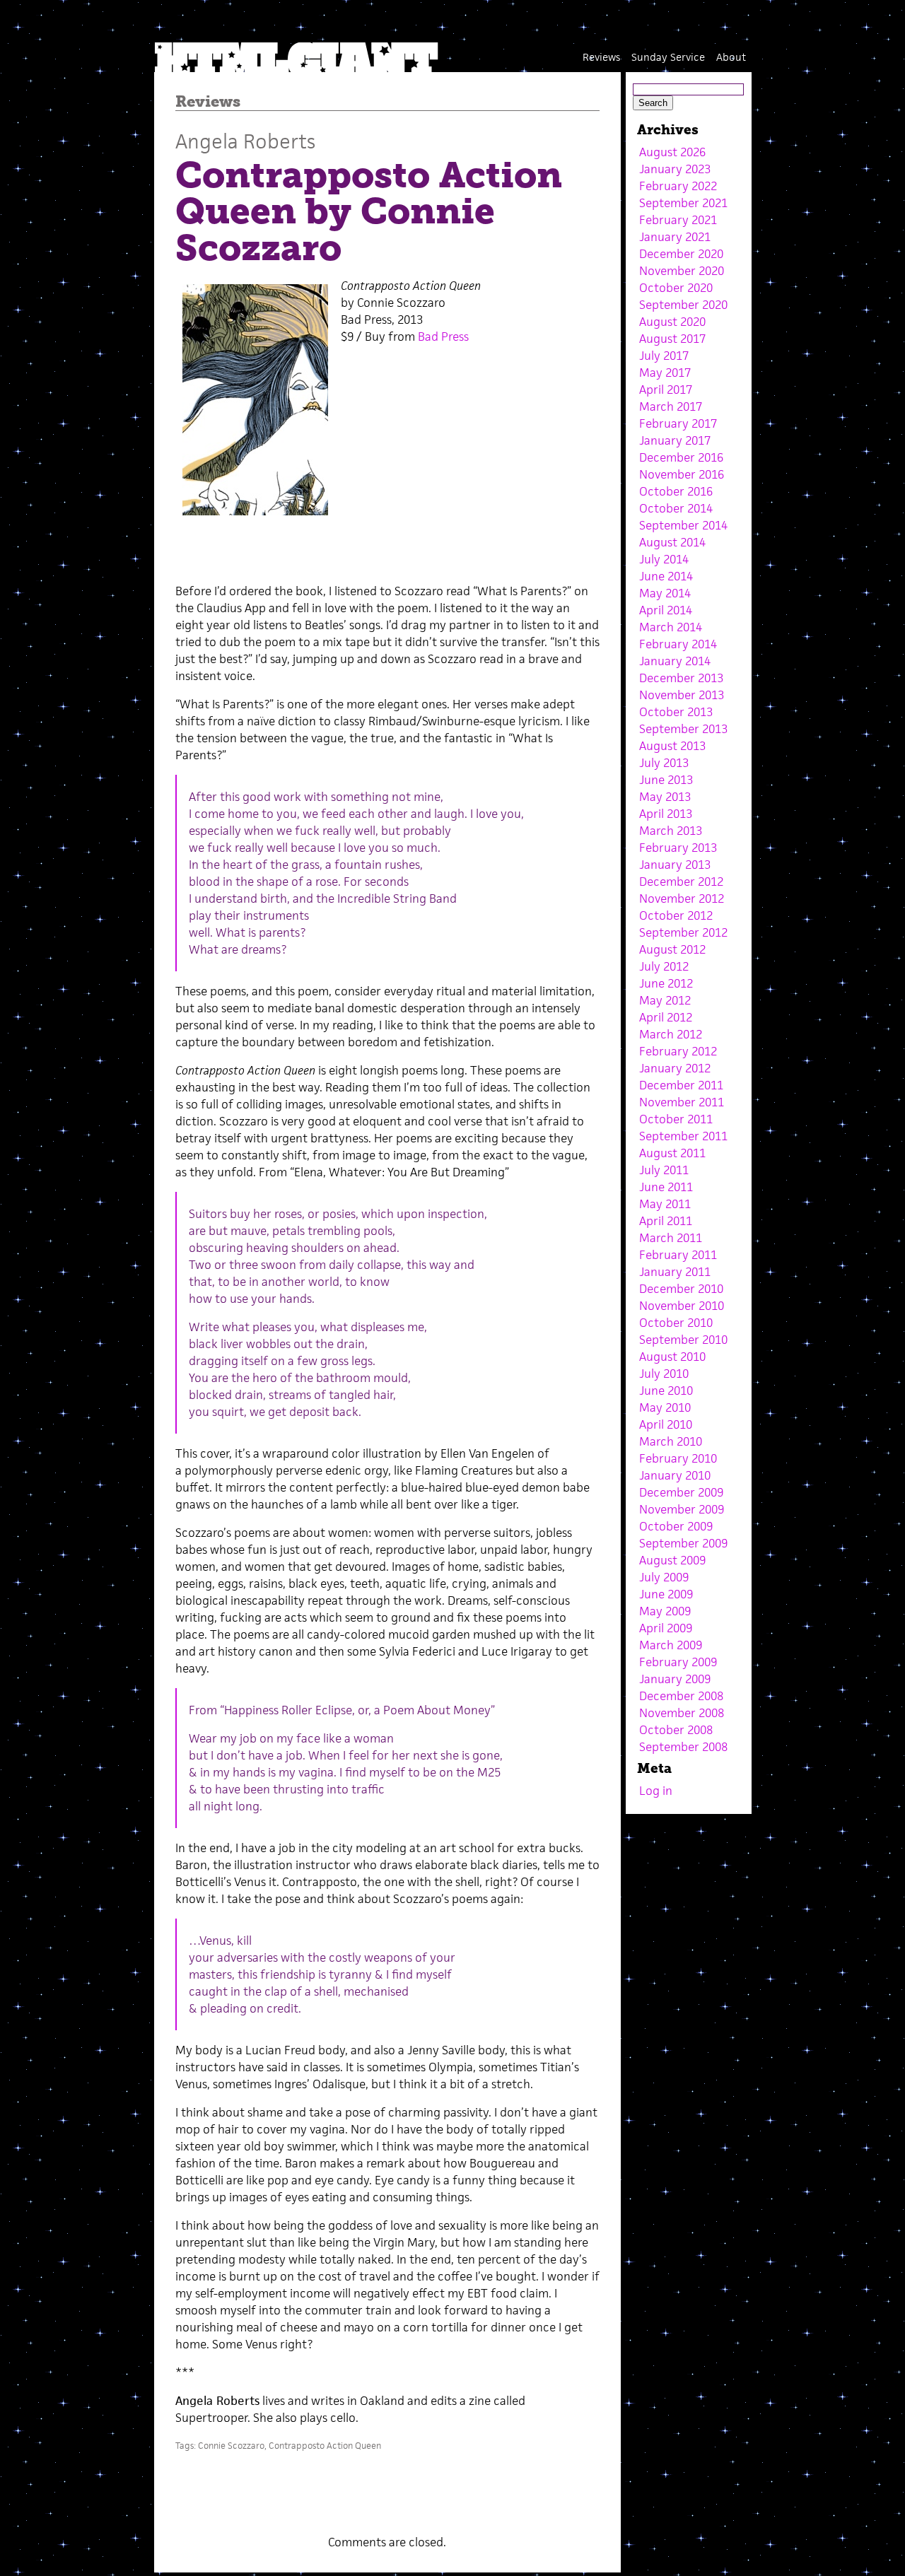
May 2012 (665, 1000)
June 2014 (666, 576)
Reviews (601, 57)
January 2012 (675, 1068)
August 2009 (672, 1560)
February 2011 (678, 1255)
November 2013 (682, 695)
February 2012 (678, 1051)
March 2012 (671, 1034)
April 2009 (666, 1628)
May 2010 (665, 1407)
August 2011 (672, 1153)
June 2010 (666, 1391)
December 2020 (681, 254)
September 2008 (683, 1747)
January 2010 (675, 1475)
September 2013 (683, 729)
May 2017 (665, 373)
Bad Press (443, 336)
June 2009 (666, 1594)
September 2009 (683, 1543)
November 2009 (682, 1509)
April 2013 (666, 814)
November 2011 (682, 1102)
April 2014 (666, 610)
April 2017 (666, 390)
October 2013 (676, 712)
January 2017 (675, 440)
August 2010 (672, 1357)
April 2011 (666, 1221)
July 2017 (664, 356)
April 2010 (666, 1424)
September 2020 (683, 305)
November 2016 (682, 474)
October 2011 (676, 1119)
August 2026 (672, 152)
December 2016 (681, 457)
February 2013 (678, 848)
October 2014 (676, 508)
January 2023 (675, 169)
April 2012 (666, 1017)
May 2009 (665, 1611)
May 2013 (665, 797)
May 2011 (665, 1204)
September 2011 (683, 1136)
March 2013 (671, 831)
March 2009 (671, 1645)
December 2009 (681, 1492)
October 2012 (676, 915)
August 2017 (672, 339)
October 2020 (676, 288)
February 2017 (678, 423)
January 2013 (675, 865)
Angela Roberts (245, 141)
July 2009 (664, 1577)
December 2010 (681, 1289)
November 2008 (682, 1713)
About (731, 57)
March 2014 (671, 627)
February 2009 (678, 1662)
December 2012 (681, 882)
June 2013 (666, 780)
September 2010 (683, 1340)
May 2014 (665, 593)
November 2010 (682, 1306)
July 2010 (664, 1374)
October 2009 (676, 1526)
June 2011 (666, 1187)
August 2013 (672, 746)
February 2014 (678, 644)
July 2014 (664, 559)
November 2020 (682, 271)
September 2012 (683, 932)
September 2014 (683, 525)
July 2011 (664, 1170)
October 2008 (676, 1730)
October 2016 (676, 491)
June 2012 (666, 983)
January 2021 (675, 237)
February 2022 (678, 186)
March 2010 (671, 1441)
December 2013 (681, 678)
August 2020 (672, 322)
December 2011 (681, 1085)
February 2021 (678, 220)
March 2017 (671, 406)
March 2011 (671, 1238)
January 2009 (675, 1679)
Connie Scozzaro (231, 2446)
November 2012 (682, 898)
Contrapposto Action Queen (325, 2446)
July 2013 (664, 763)
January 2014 (675, 661)
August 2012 (672, 949)
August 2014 (672, 542)
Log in (656, 1791)
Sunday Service (668, 57)
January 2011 (675, 1272)
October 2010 (676, 1323)
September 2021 (683, 203)
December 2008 (681, 1696)
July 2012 (664, 966)
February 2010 (678, 1458)
